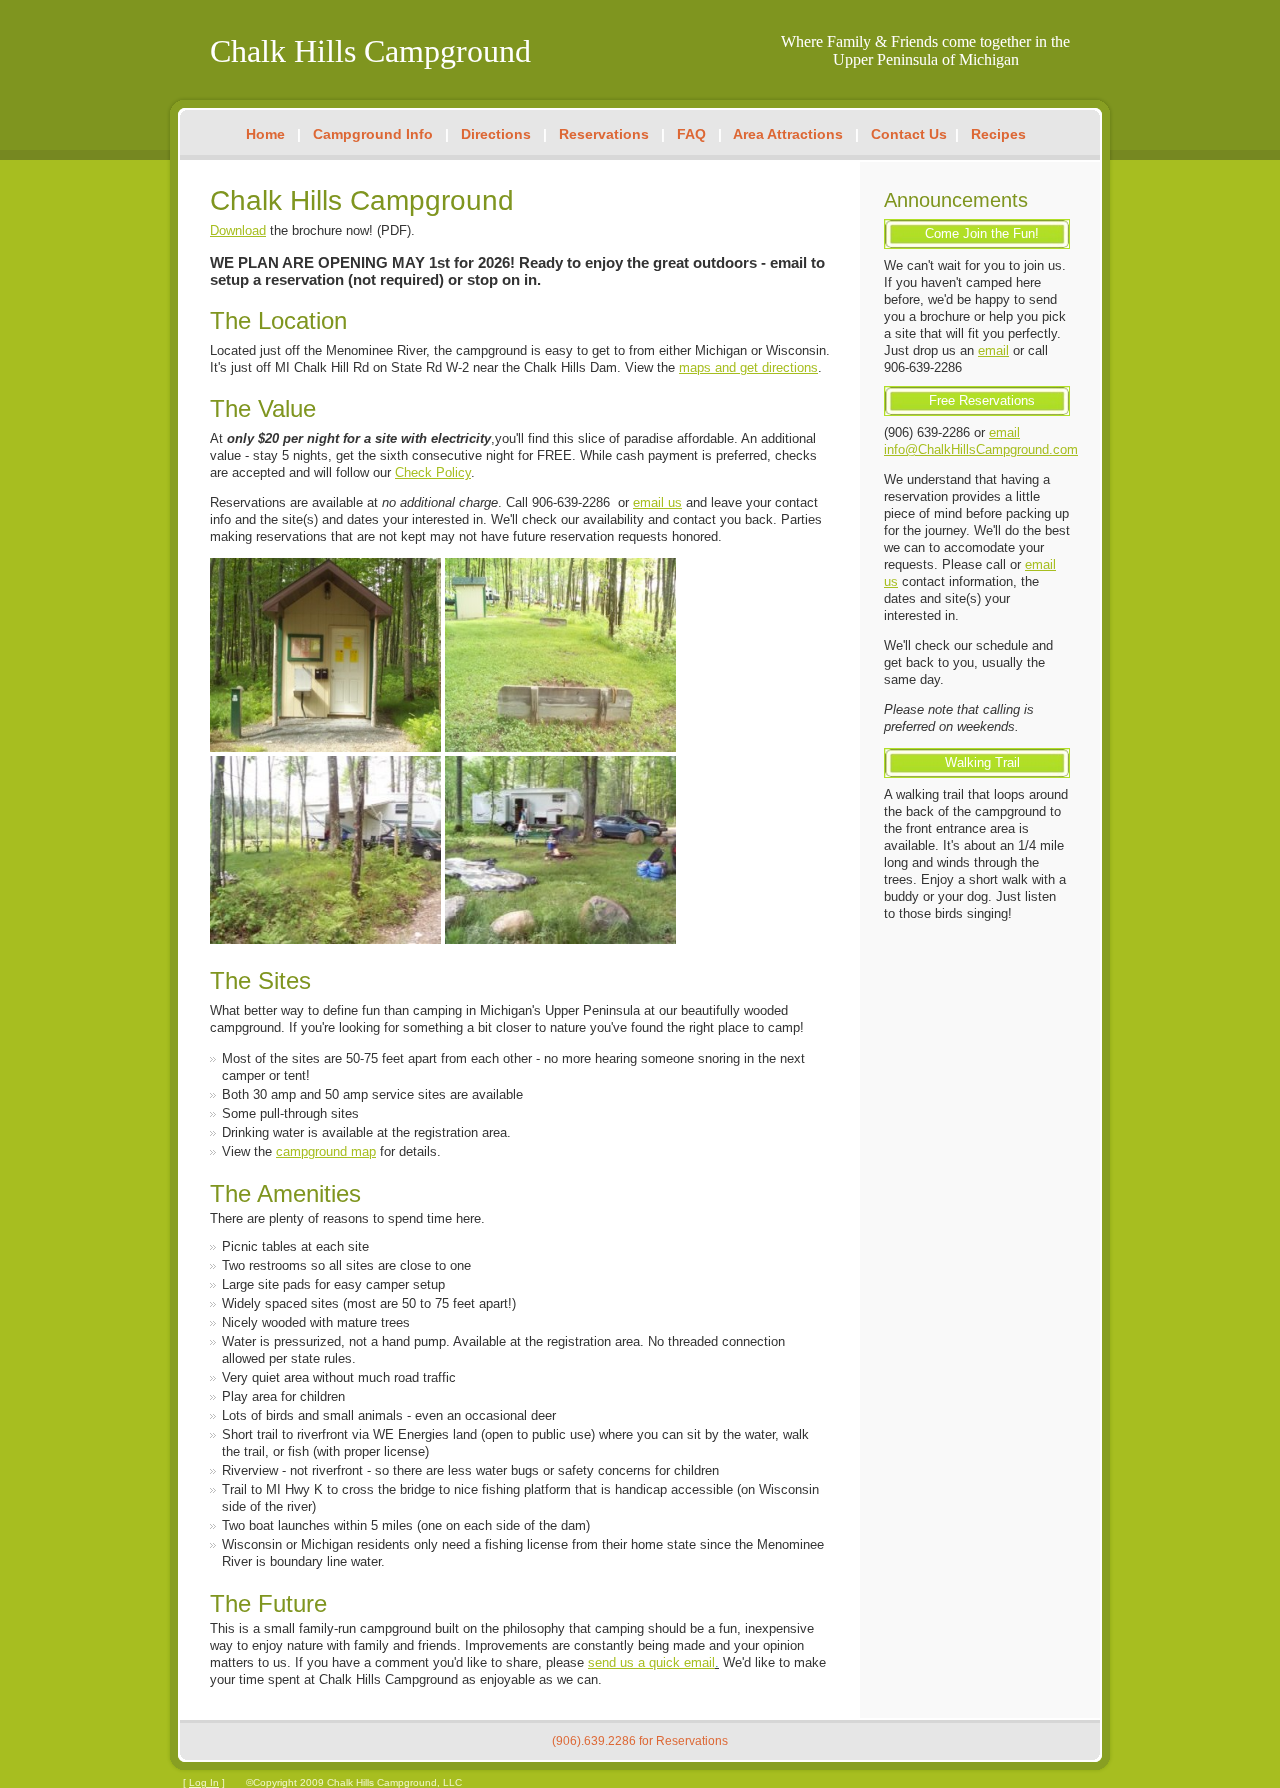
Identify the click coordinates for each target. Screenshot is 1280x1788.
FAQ (691, 134)
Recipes (998, 134)
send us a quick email (651, 1662)
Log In (204, 1782)
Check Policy (433, 472)
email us (657, 502)
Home (265, 134)
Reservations (604, 134)
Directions (496, 134)
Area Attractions (788, 134)
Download (238, 230)
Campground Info (373, 134)
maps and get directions (748, 367)
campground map (326, 1151)
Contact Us (909, 134)
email (993, 350)
